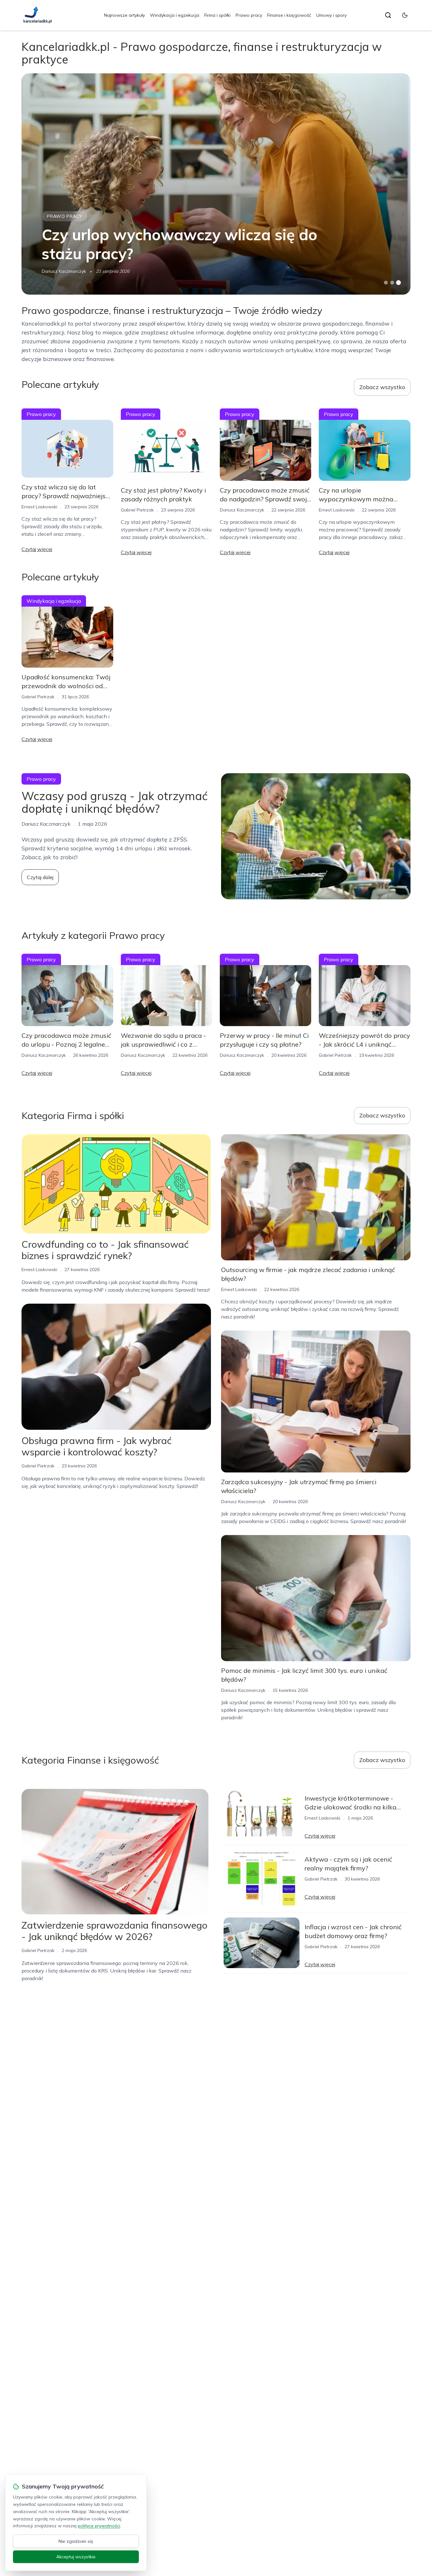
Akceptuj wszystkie (76, 2557)
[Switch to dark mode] (405, 15)
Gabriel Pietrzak (137, 510)
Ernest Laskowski (39, 507)
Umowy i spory (331, 15)
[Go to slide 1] (386, 283)
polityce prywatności (99, 2526)
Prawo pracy (249, 15)
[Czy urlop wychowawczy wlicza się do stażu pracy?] (216, 184)
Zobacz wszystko (382, 387)
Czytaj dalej (40, 877)
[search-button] (388, 15)
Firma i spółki (217, 15)
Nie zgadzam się (76, 2541)
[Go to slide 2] (392, 283)
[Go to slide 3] (398, 283)
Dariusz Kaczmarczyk (64, 271)
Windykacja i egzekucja (175, 15)
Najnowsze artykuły (124, 15)
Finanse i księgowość (289, 15)
